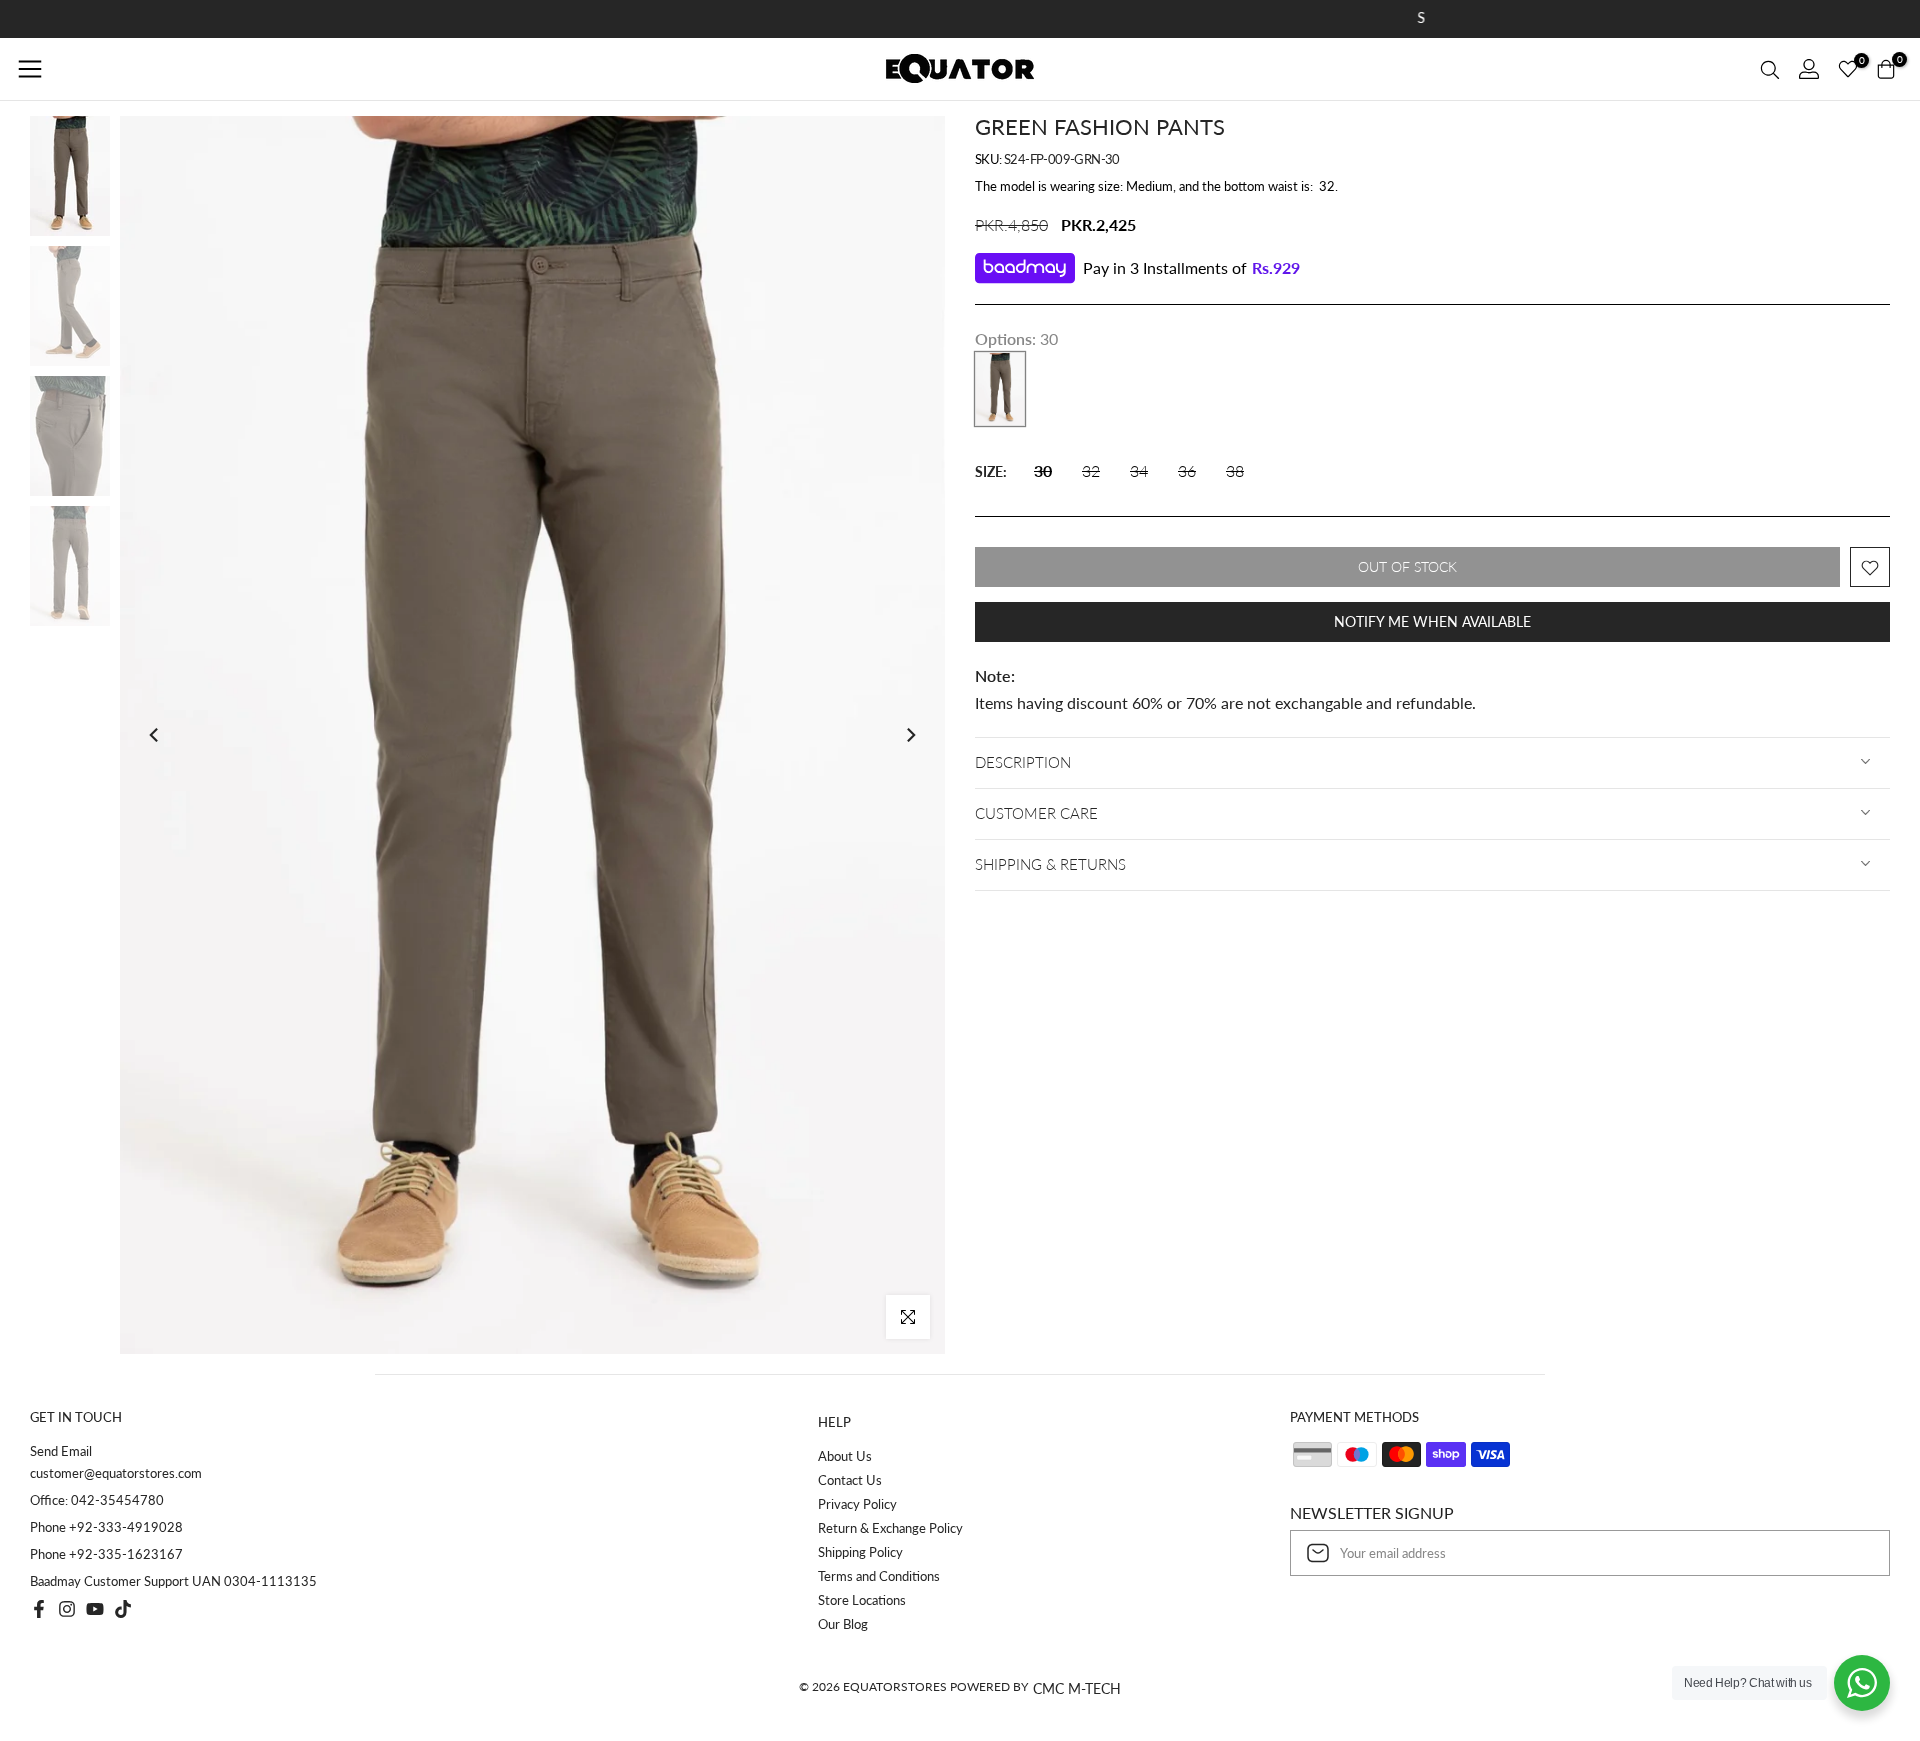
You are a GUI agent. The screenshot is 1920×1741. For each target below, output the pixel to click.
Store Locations (862, 1600)
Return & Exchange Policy (890, 1528)
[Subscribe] (1854, 1553)
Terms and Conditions (879, 1576)
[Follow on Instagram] (67, 1609)
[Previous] (155, 735)
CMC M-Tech (1077, 1688)
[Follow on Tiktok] (123, 1609)
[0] (1848, 69)
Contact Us (850, 1480)
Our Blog (843, 1624)
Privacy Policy (857, 1504)
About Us (845, 1456)
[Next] (910, 735)
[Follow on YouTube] (95, 1609)
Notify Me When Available (1432, 622)
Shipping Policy (860, 1552)
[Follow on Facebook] (39, 1609)
